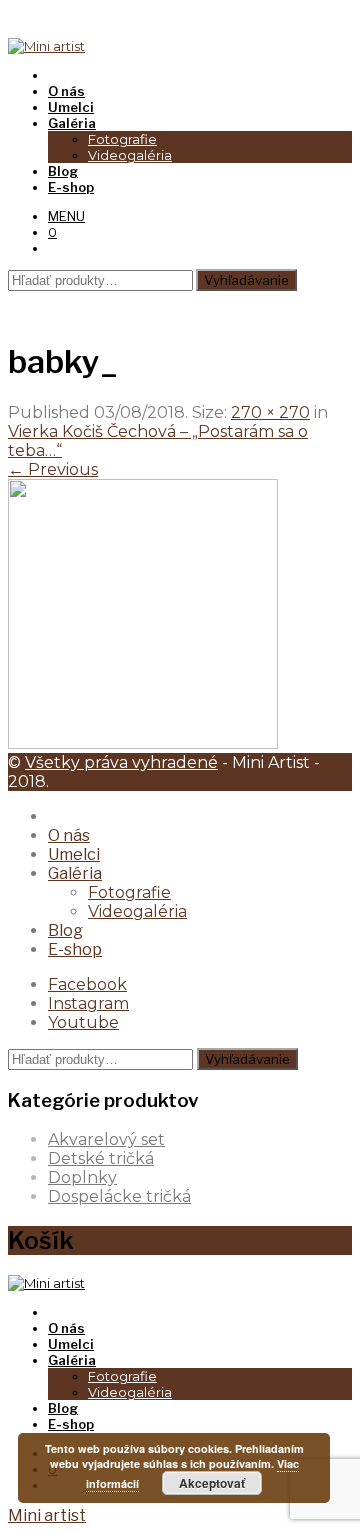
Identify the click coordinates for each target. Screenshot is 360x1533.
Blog (65, 930)
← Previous (53, 469)
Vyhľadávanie (246, 280)
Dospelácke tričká (119, 1196)
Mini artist (47, 1515)
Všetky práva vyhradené (121, 762)
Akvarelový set (106, 1139)
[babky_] (143, 743)
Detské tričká (101, 1158)
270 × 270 (270, 412)
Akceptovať (212, 1483)
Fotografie (122, 139)
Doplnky (82, 1177)
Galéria (75, 873)
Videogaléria (130, 155)
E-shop (75, 949)
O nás (69, 835)
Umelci (74, 854)
